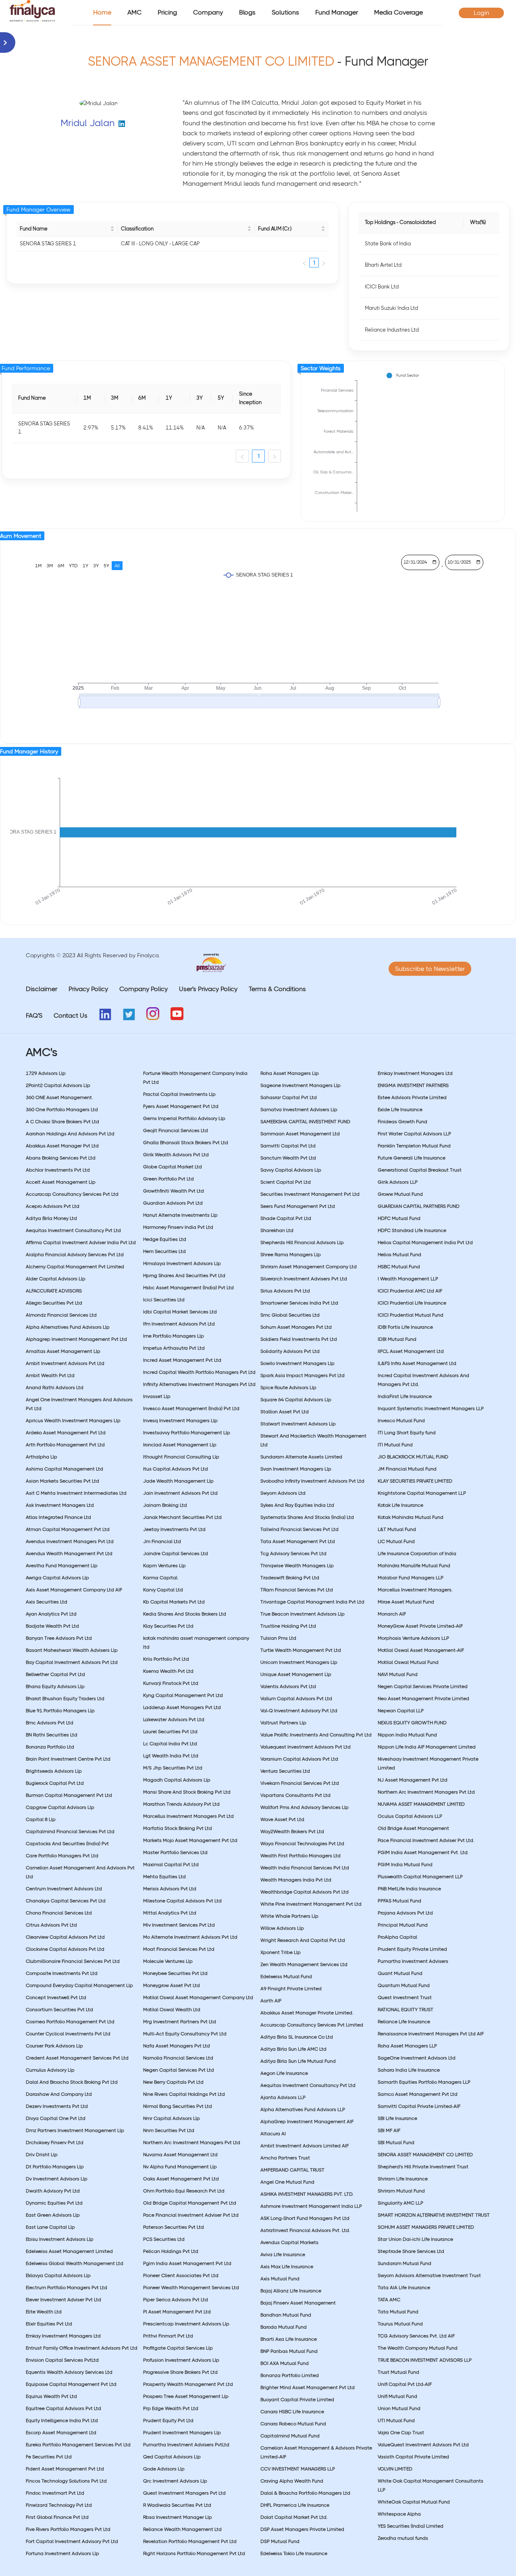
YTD (73, 566)
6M (61, 566)
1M (38, 566)
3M (50, 566)
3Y (96, 566)
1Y (85, 566)
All (117, 566)
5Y (106, 566)
